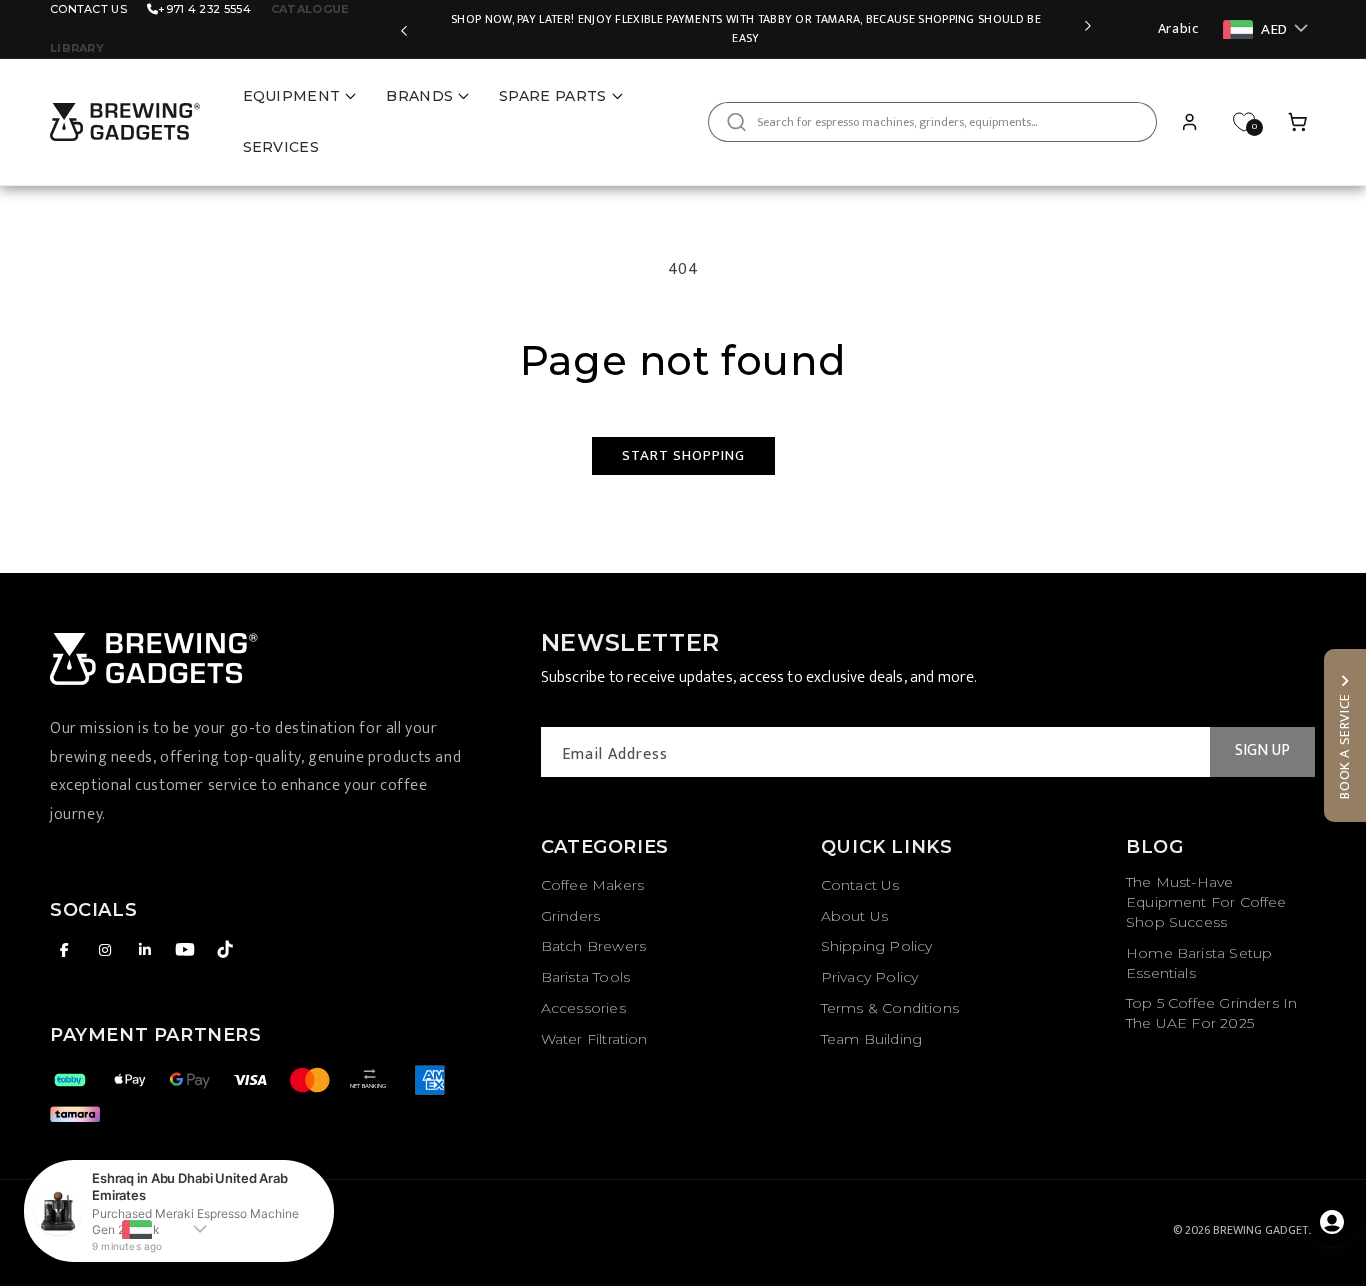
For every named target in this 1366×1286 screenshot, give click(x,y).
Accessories (583, 1008)
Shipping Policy (877, 946)
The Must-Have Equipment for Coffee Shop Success (1206, 902)
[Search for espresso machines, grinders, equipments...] (736, 122)
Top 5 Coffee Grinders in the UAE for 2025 (1211, 1013)
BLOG (1154, 847)
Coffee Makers (592, 885)
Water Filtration (594, 1039)
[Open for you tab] (1332, 1222)
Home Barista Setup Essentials (1199, 963)
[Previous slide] (404, 29)
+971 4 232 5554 (204, 9)
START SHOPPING (683, 455)
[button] (1298, 122)
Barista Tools (585, 977)
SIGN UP (1262, 750)
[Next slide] (1088, 29)
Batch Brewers (593, 946)
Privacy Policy (870, 977)
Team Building (871, 1039)
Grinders (570, 916)
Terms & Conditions (890, 1008)
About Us (854, 916)
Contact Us (88, 9)
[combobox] (932, 122)
